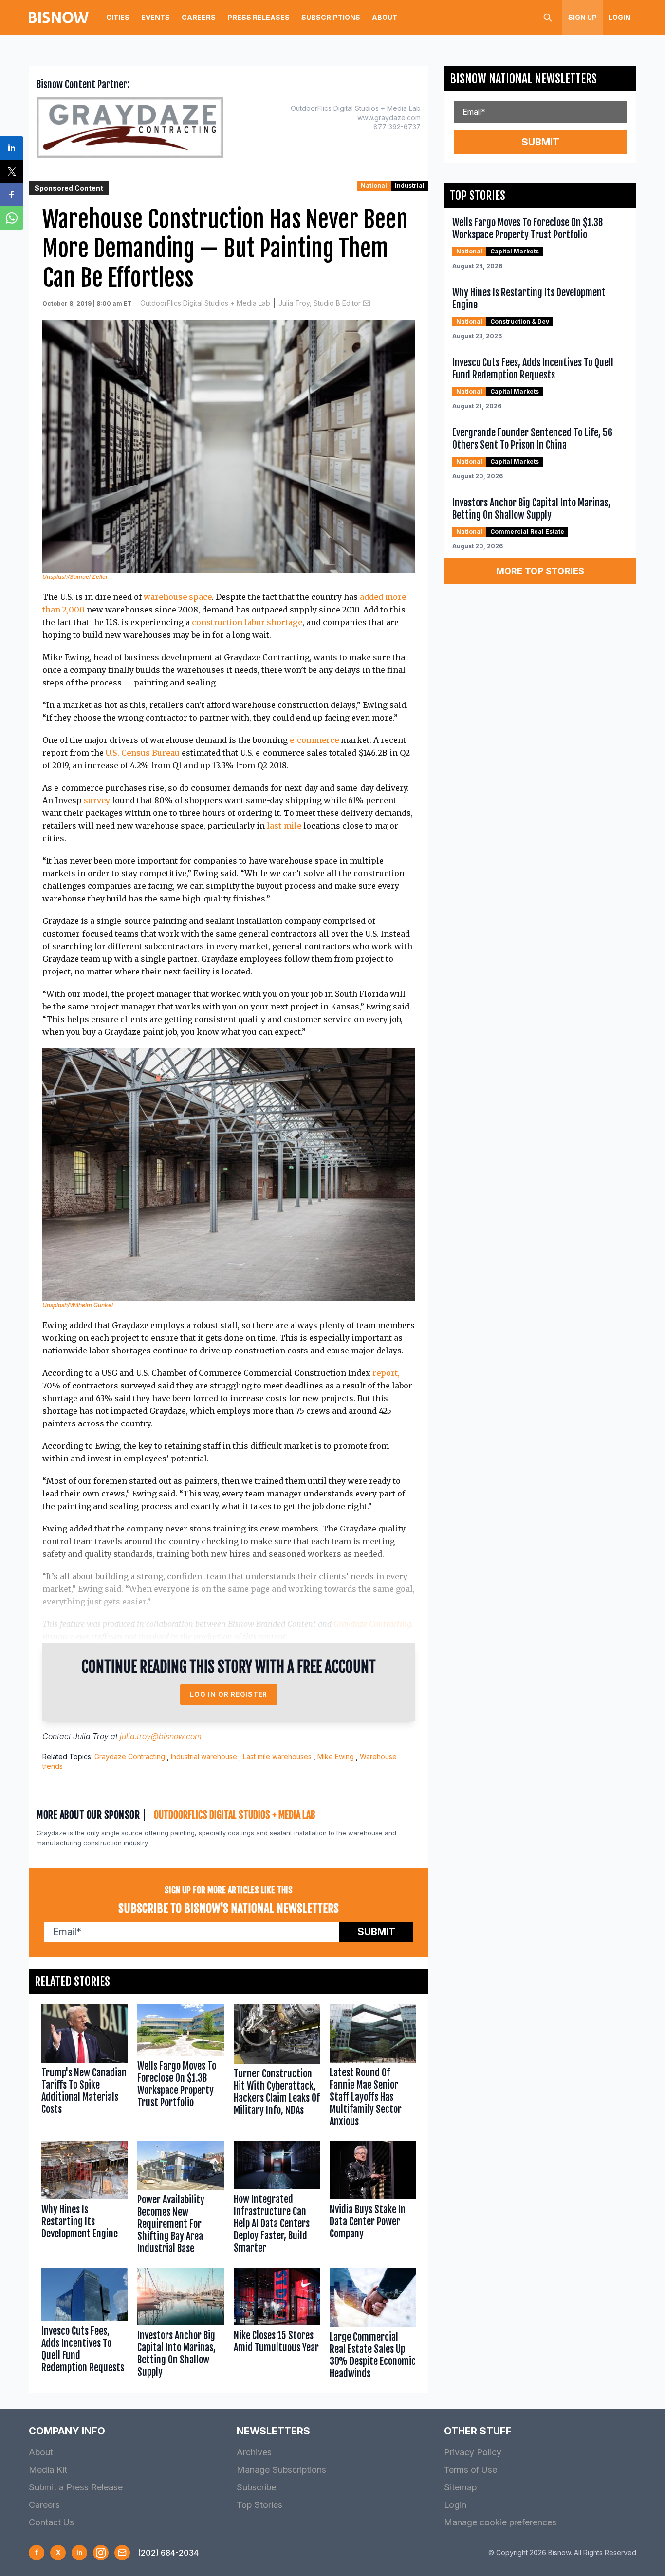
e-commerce (314, 740)
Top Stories (259, 2505)
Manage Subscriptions (281, 2470)
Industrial (410, 186)
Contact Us (51, 2522)
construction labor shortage (247, 622)
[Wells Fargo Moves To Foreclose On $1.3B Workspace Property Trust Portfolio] (180, 2067)
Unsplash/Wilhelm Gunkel (78, 1305)
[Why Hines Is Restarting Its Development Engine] (84, 2200)
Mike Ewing (336, 1756)
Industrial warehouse (204, 1756)
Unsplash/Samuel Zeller (75, 577)
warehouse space (178, 597)
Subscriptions (331, 17)
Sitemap (460, 2487)
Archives (254, 2452)
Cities (118, 17)
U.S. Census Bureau (143, 753)
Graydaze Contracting (372, 1624)
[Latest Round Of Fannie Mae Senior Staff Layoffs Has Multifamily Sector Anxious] (373, 2067)
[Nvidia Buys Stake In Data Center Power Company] (373, 2200)
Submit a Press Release (76, 2487)
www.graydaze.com (389, 117)
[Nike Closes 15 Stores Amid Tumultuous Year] (277, 2325)
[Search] (548, 18)
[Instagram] (101, 2553)
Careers (199, 17)
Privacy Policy (473, 2452)
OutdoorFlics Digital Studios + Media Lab (205, 303)
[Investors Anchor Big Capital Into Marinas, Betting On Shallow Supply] (180, 2325)
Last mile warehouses (277, 1756)
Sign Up (582, 17)
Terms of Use (471, 2470)
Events (156, 17)
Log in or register (229, 1694)
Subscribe (256, 2487)
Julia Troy (91, 1736)
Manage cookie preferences (500, 2522)
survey (97, 800)
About (385, 17)
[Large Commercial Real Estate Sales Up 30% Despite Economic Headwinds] (373, 2325)
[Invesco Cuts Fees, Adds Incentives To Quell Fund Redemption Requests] (84, 2325)
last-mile (284, 826)
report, (386, 1373)
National (374, 186)
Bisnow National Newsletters (523, 79)
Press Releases (259, 17)
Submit (376, 1932)
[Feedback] (122, 2553)
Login (619, 17)
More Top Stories (540, 571)
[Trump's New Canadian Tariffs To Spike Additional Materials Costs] (84, 2067)
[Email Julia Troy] (367, 303)
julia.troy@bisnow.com (161, 1736)
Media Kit (48, 2470)
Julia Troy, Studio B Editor (320, 303)
